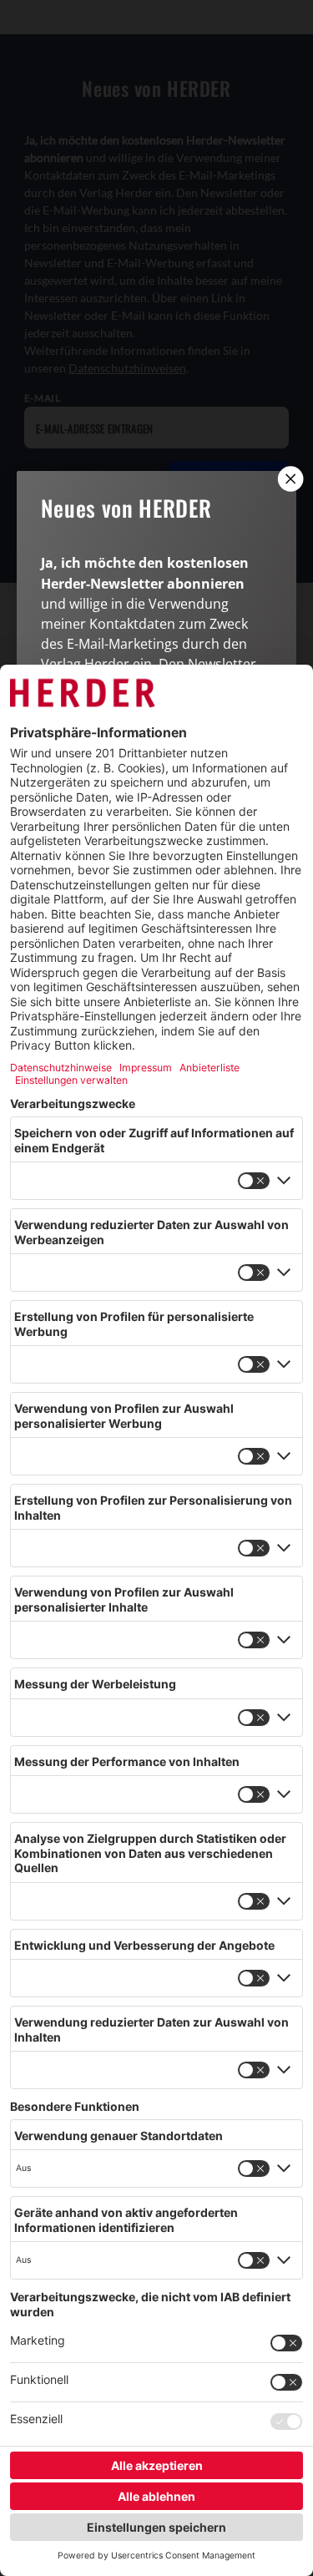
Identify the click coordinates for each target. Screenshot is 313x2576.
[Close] (289, 478)
